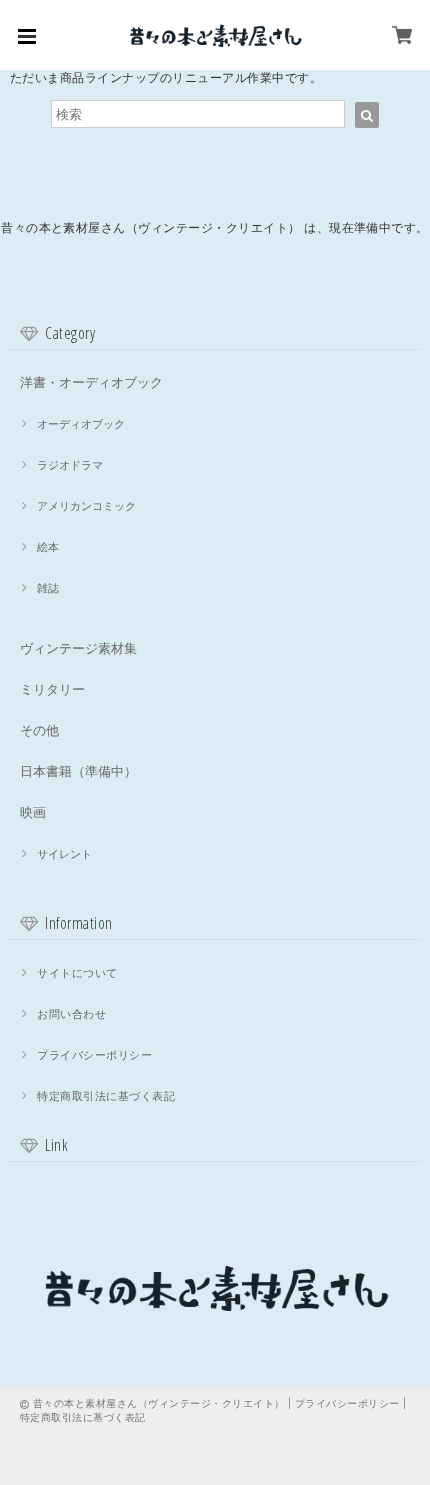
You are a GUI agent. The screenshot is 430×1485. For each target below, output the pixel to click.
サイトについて (77, 973)
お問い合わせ (71, 1014)
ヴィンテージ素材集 (78, 648)
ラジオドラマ (70, 465)
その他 (39, 730)
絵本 (48, 547)
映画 (33, 812)
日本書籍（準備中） (78, 771)
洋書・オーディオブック (91, 382)
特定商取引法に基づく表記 (106, 1096)
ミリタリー (52, 689)
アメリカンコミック (86, 506)
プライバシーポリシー (94, 1055)
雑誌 (48, 588)
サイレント (64, 854)
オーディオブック (81, 424)
